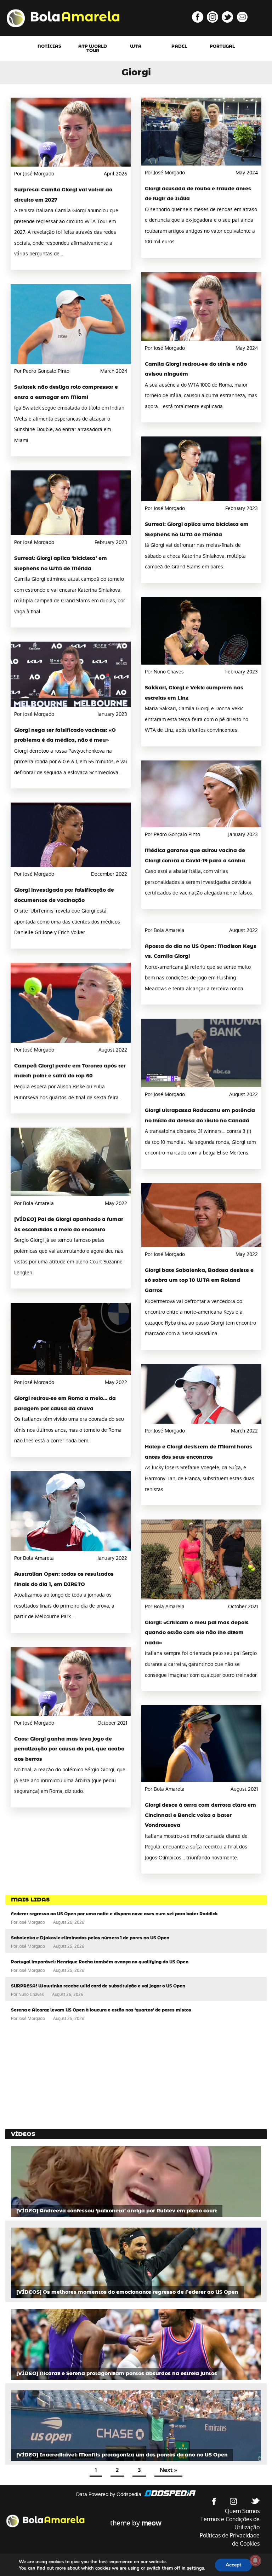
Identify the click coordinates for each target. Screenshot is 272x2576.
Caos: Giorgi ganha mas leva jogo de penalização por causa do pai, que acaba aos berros (69, 1749)
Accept (233, 2565)
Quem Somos (242, 2511)
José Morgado (32, 1922)
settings (195, 2568)
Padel (179, 46)
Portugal (222, 46)
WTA (136, 46)
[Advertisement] (58, 2076)
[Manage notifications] (255, 2560)
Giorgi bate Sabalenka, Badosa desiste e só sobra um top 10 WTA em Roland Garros (199, 1281)
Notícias (49, 46)
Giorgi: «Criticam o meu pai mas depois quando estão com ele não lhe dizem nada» (197, 1633)
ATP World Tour (93, 48)
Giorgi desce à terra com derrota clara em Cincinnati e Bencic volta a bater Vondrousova (200, 1815)
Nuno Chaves (31, 1995)
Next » (168, 2470)
